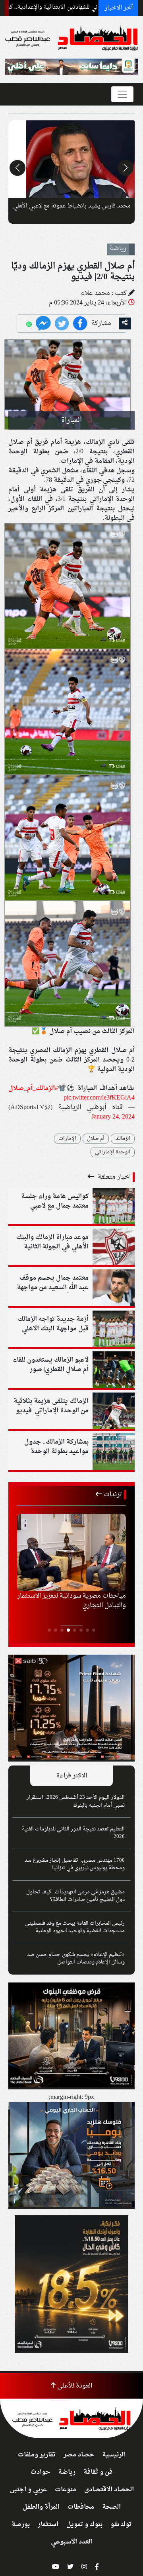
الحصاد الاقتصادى (109, 2490)
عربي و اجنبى (28, 2490)
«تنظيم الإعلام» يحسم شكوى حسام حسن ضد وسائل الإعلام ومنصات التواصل (76, 1959)
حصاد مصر (79, 2455)
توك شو (121, 2525)
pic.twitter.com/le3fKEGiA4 (99, 1098)
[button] (126, 168)
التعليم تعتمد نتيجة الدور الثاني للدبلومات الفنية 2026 (73, 1833)
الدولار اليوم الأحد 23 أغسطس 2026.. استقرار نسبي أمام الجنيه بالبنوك (76, 1801)
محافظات (81, 2507)
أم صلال (96, 1139)
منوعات (66, 2490)
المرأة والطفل (41, 2507)
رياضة (67, 2472)
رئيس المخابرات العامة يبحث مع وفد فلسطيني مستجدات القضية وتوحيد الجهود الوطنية (75, 1927)
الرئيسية (114, 2455)
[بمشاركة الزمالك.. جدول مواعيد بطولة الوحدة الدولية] (114, 1453)
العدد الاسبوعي (71, 2542)
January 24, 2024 (113, 1117)
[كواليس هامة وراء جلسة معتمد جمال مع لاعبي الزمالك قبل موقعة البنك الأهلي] (114, 1207)
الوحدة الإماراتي (113, 1152)
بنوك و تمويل (84, 2525)
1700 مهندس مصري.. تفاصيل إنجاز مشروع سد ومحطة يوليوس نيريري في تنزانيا (75, 1864)
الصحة (111, 2507)
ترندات (112, 1495)
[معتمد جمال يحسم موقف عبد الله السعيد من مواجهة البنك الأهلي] (114, 1289)
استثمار (48, 2525)
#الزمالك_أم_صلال (33, 1088)
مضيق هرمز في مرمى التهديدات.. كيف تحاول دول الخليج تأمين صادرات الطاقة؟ (75, 1896)
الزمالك (123, 1139)
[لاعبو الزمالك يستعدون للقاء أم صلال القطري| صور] (114, 1371)
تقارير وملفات (37, 2455)
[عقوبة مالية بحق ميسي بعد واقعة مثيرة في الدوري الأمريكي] (71, 159)
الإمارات (67, 1139)
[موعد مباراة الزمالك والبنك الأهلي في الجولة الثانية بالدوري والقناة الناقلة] (114, 1248)
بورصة (21, 2525)
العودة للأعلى (74, 2386)
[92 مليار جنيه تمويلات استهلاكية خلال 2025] (71, 1552)
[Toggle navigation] (122, 94)
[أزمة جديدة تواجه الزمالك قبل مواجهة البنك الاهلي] (114, 1330)
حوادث (40, 2472)
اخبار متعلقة (113, 1177)
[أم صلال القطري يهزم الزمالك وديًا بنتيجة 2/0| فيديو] (43, 324)
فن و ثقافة (98, 2472)
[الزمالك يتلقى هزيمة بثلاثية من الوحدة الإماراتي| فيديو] (114, 1412)
